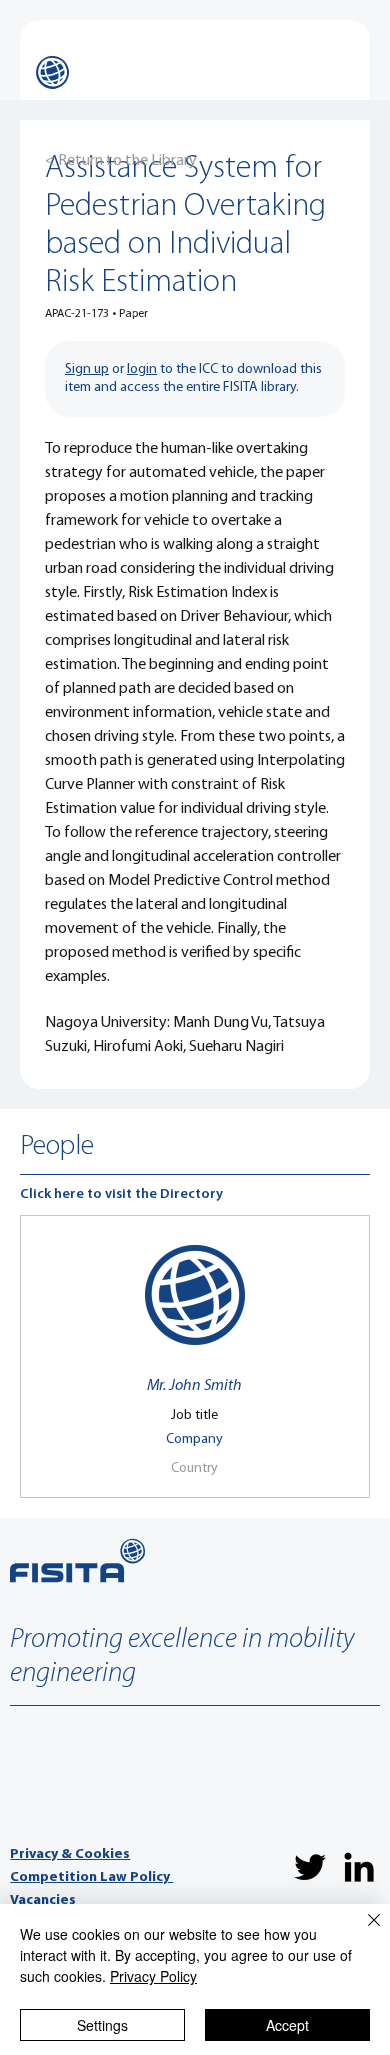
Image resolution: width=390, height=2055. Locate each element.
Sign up (87, 369)
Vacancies (43, 1900)
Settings (102, 2025)
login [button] (142, 369)
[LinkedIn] (359, 1867)
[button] (195, 1386)
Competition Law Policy (91, 1877)
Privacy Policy (153, 1976)
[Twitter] (310, 1867)
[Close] (362, 1932)
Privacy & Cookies (70, 1854)
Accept (287, 2025)
